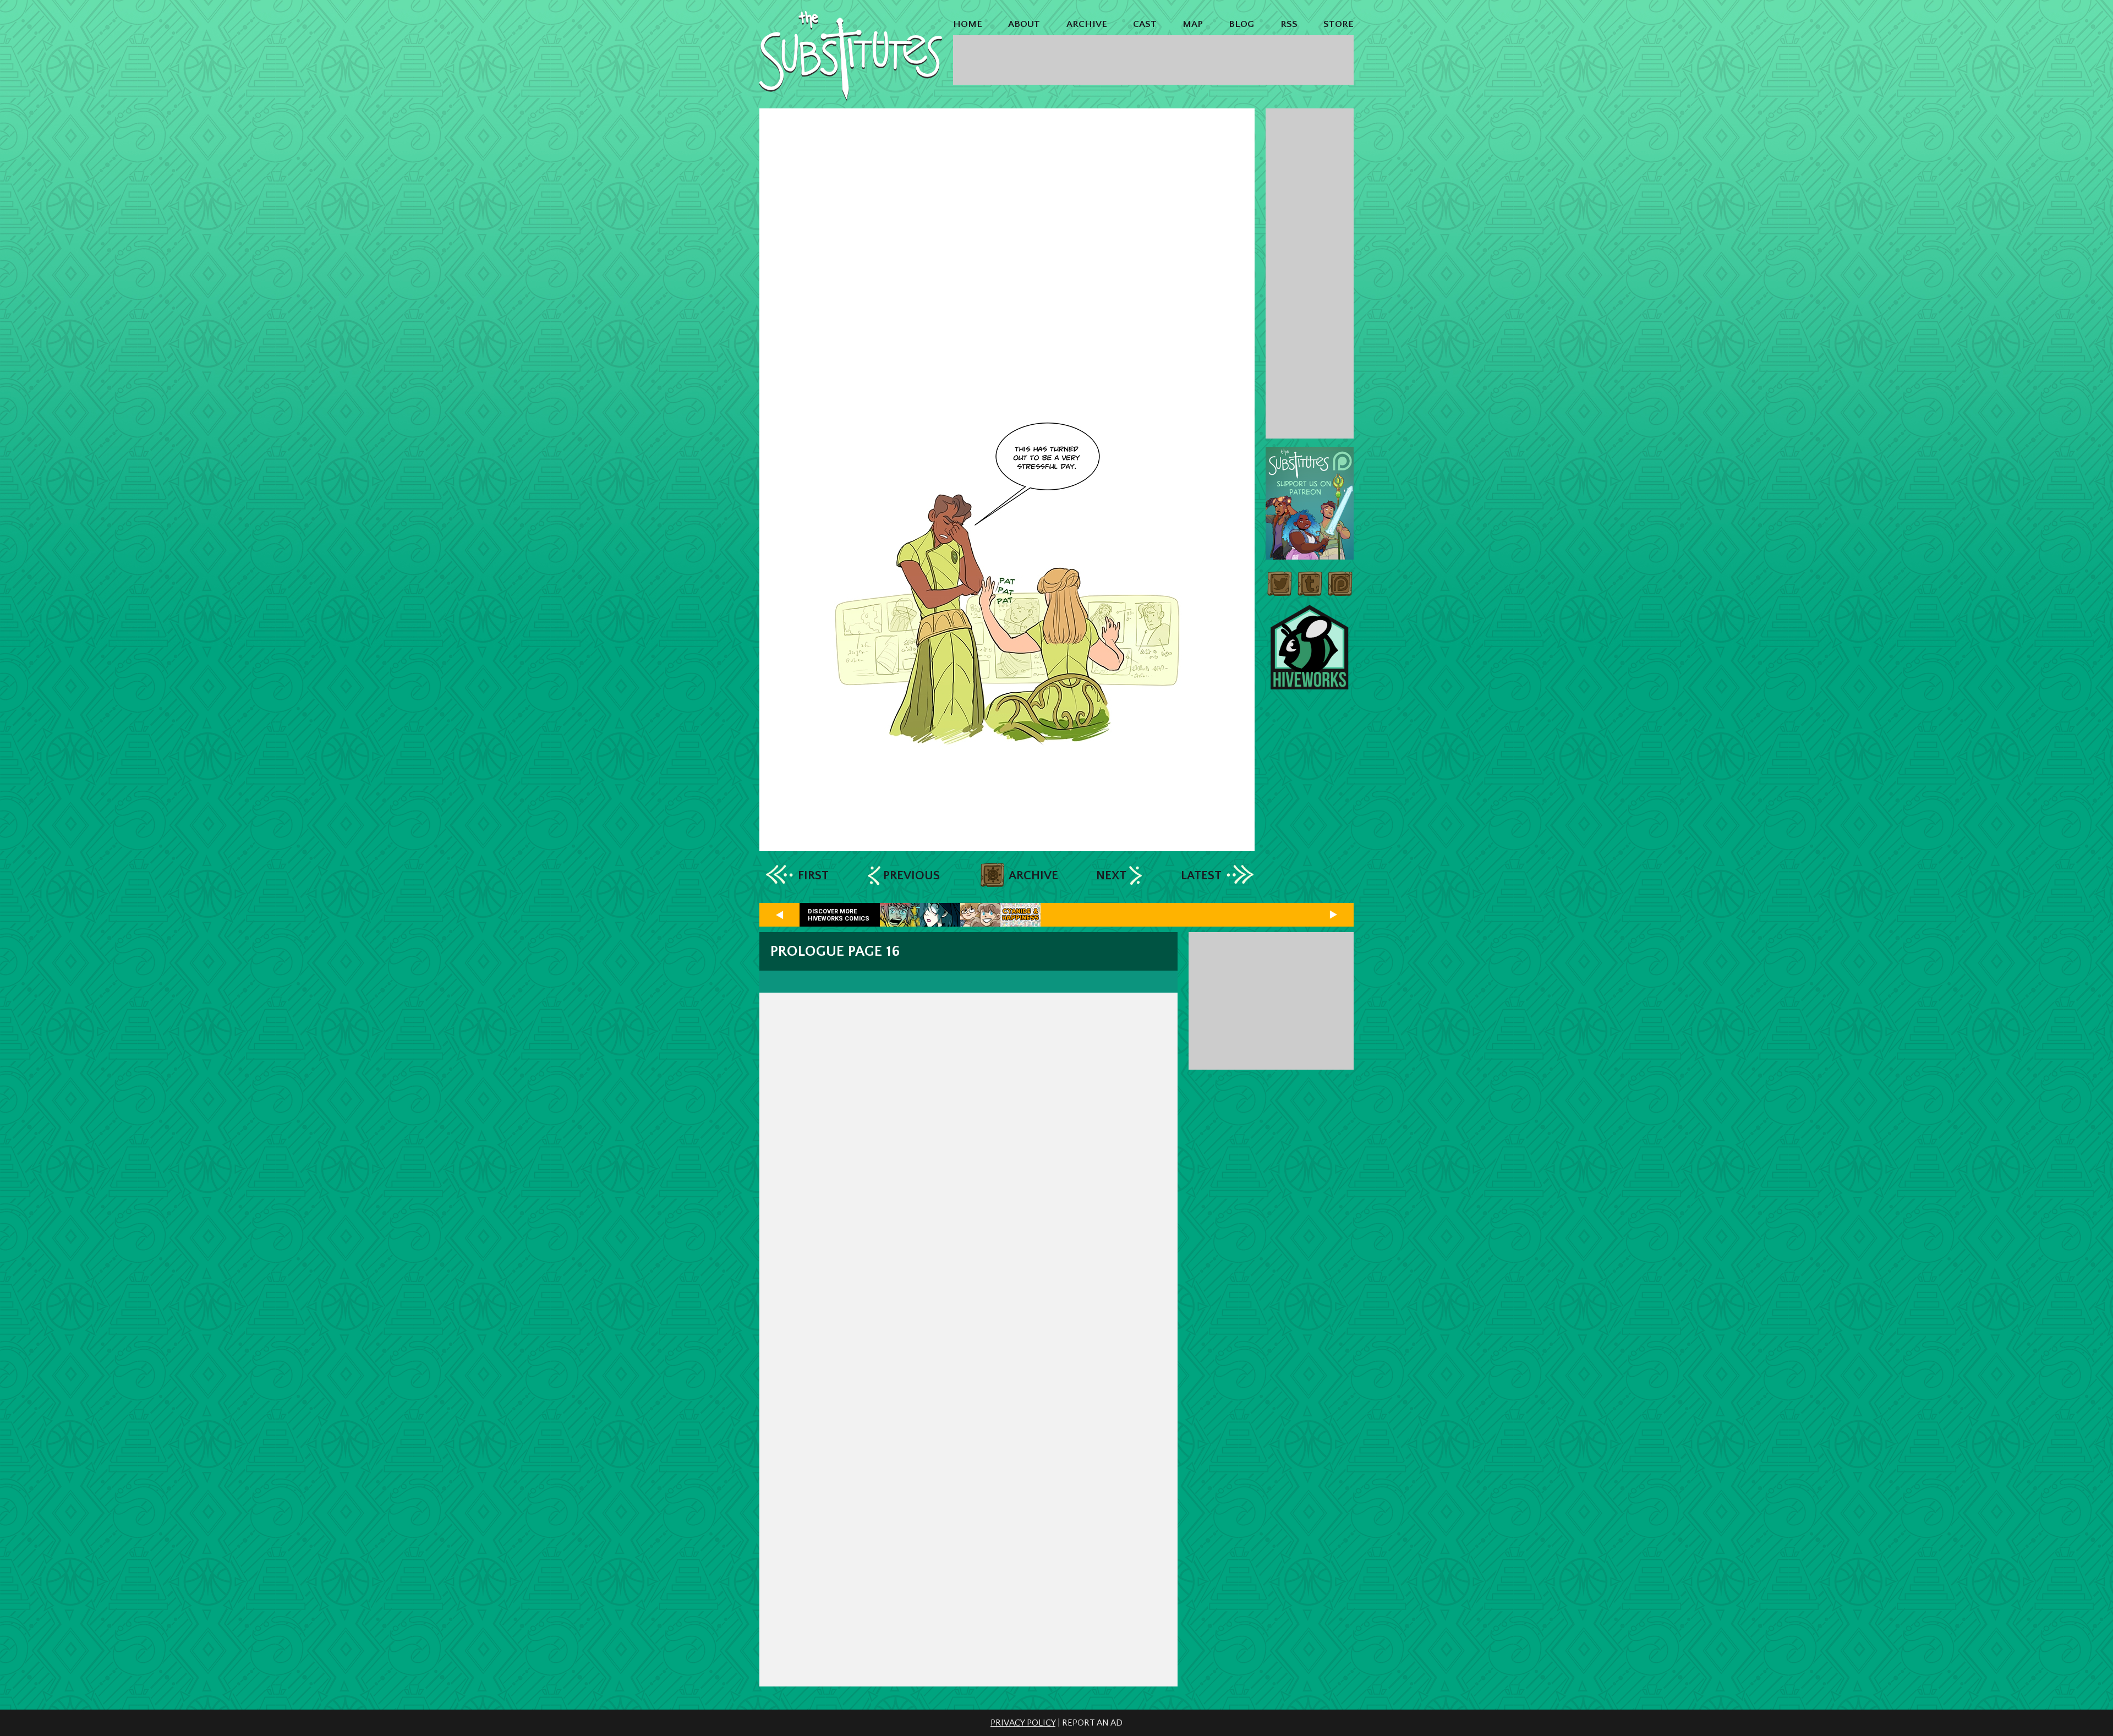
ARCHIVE (1087, 24)
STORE (1339, 24)
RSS (1289, 24)
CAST (1145, 24)
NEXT (1111, 876)
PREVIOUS (912, 876)
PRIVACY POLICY (1023, 1723)
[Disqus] (968, 1204)
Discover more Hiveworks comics (839, 915)
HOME (968, 24)
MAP (1193, 24)
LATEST (1201, 876)
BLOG (1241, 24)
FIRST (813, 876)
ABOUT (1024, 24)
